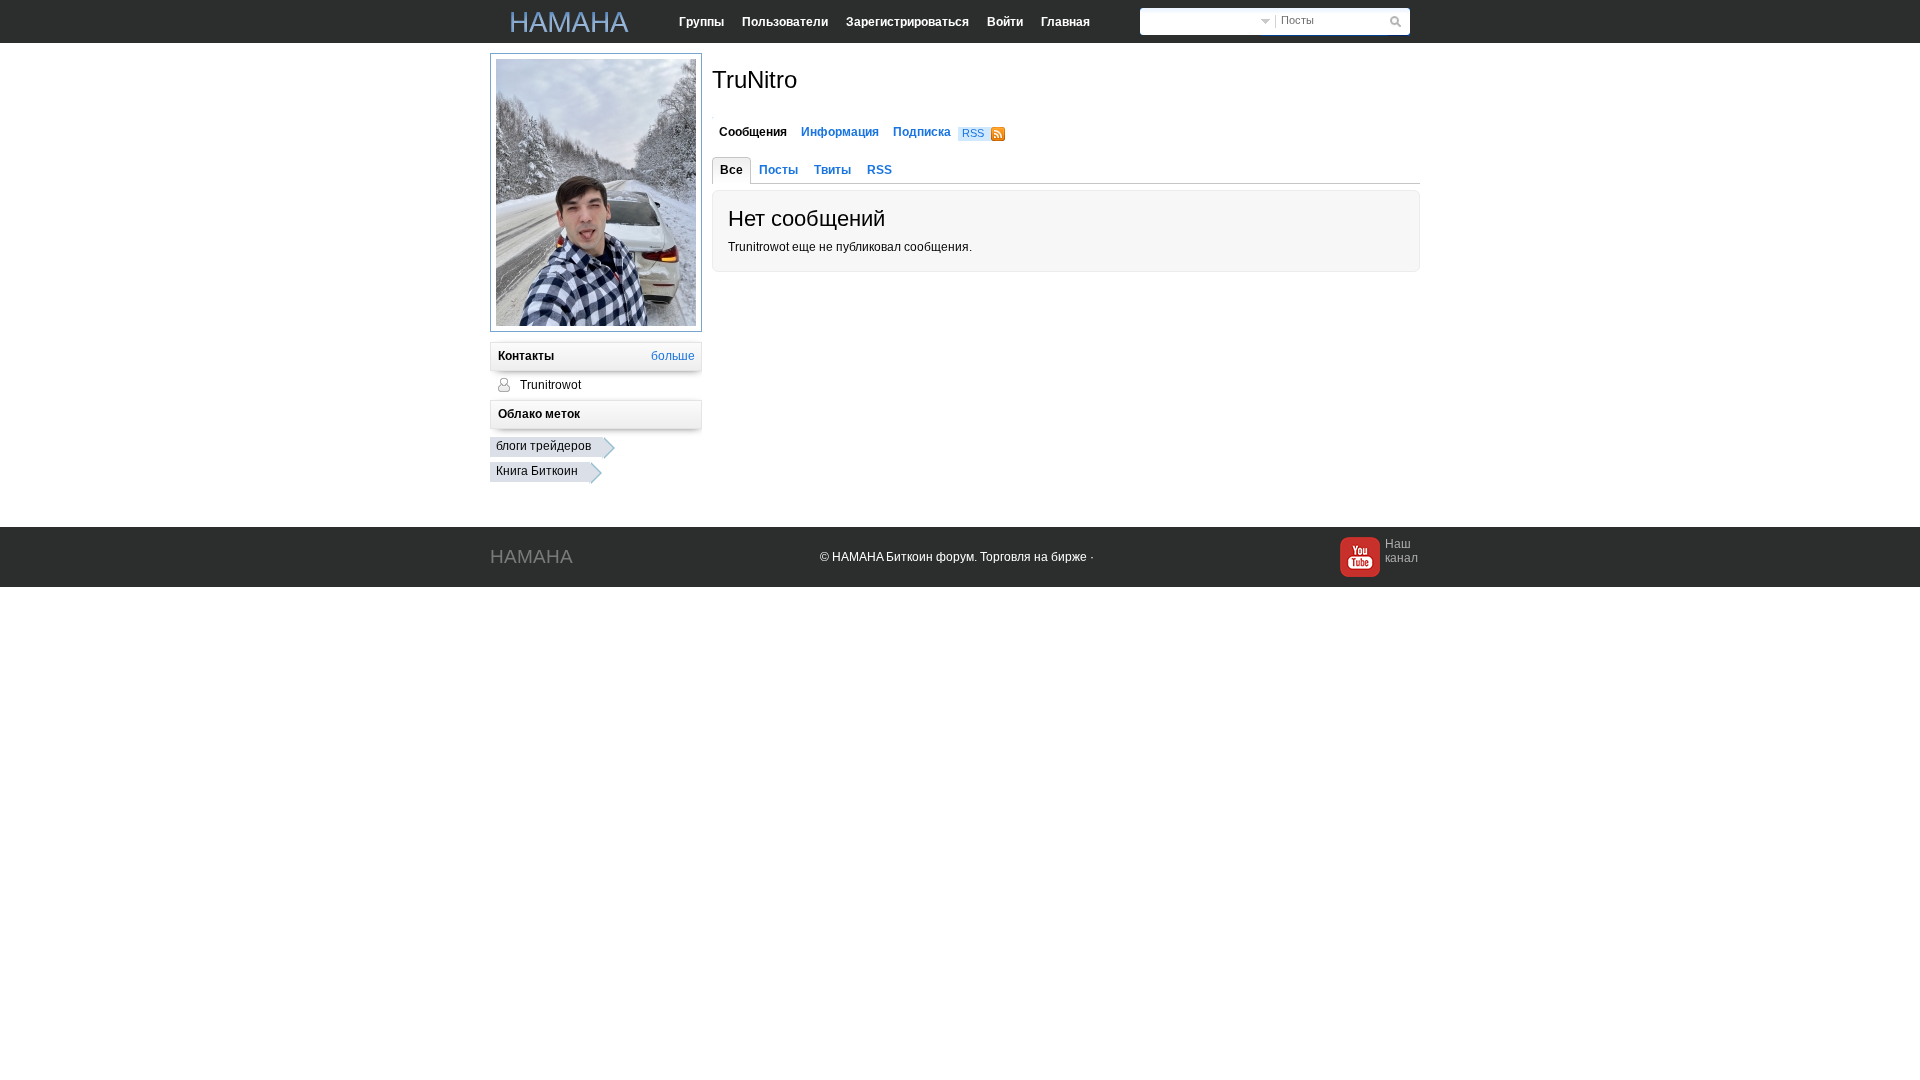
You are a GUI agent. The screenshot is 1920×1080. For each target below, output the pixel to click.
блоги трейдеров (543, 446)
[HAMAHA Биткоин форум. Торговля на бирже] (570, 22)
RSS (973, 133)
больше (673, 356)
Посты (1297, 20)
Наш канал (1401, 551)
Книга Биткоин (537, 471)
